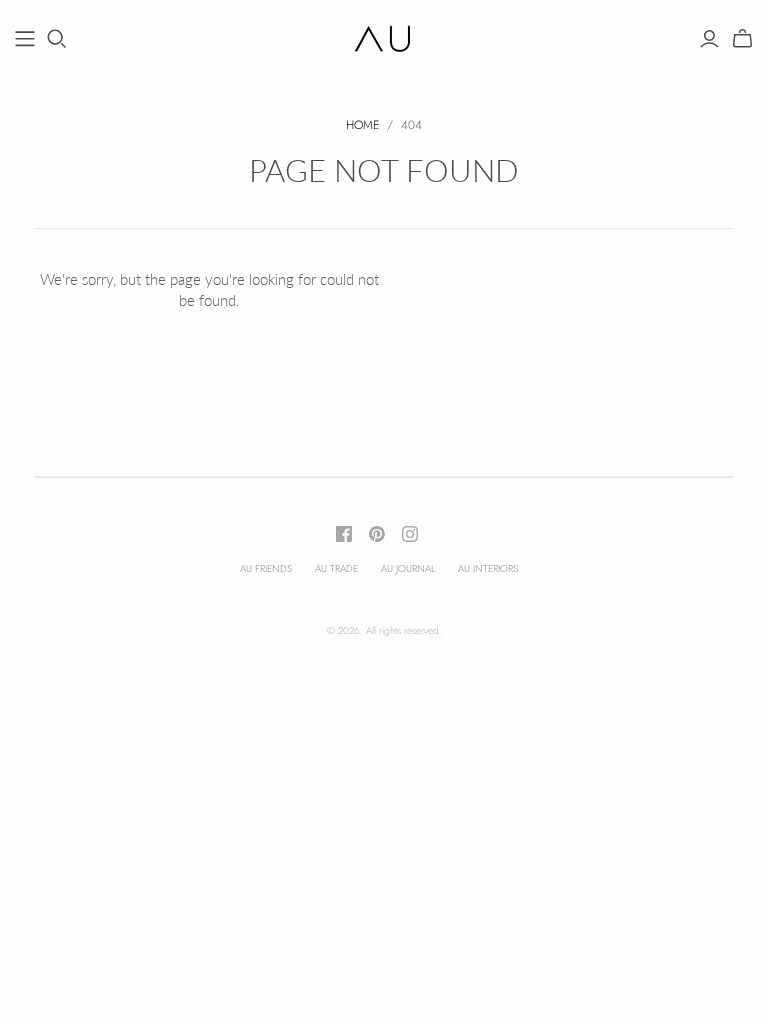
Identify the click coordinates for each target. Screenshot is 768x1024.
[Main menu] (25, 39)
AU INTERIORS (488, 568)
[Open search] (57, 39)
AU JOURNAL (408, 568)
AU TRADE (336, 568)
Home (362, 125)
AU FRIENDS (266, 568)
